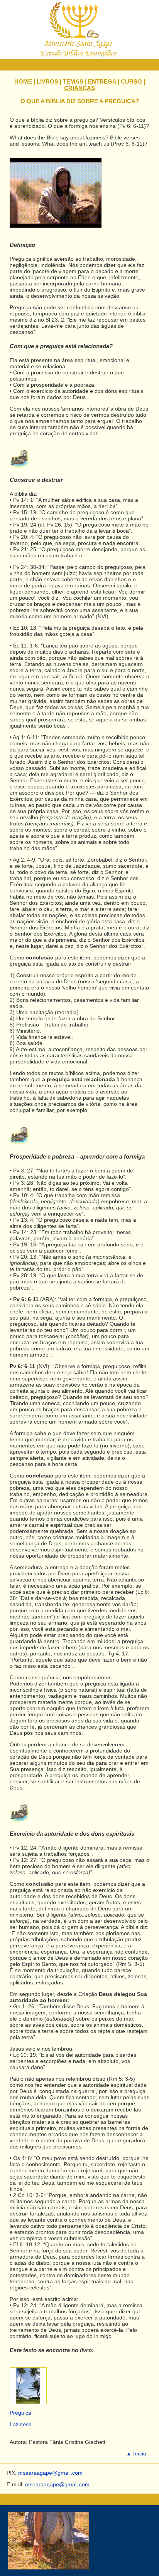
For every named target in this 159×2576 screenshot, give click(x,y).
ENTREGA (102, 81)
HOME (23, 81)
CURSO (131, 81)
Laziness (20, 2424)
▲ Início (136, 2454)
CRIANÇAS (79, 88)
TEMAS (73, 81)
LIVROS (47, 81)
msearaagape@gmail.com (57, 2484)
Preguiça (20, 2413)
